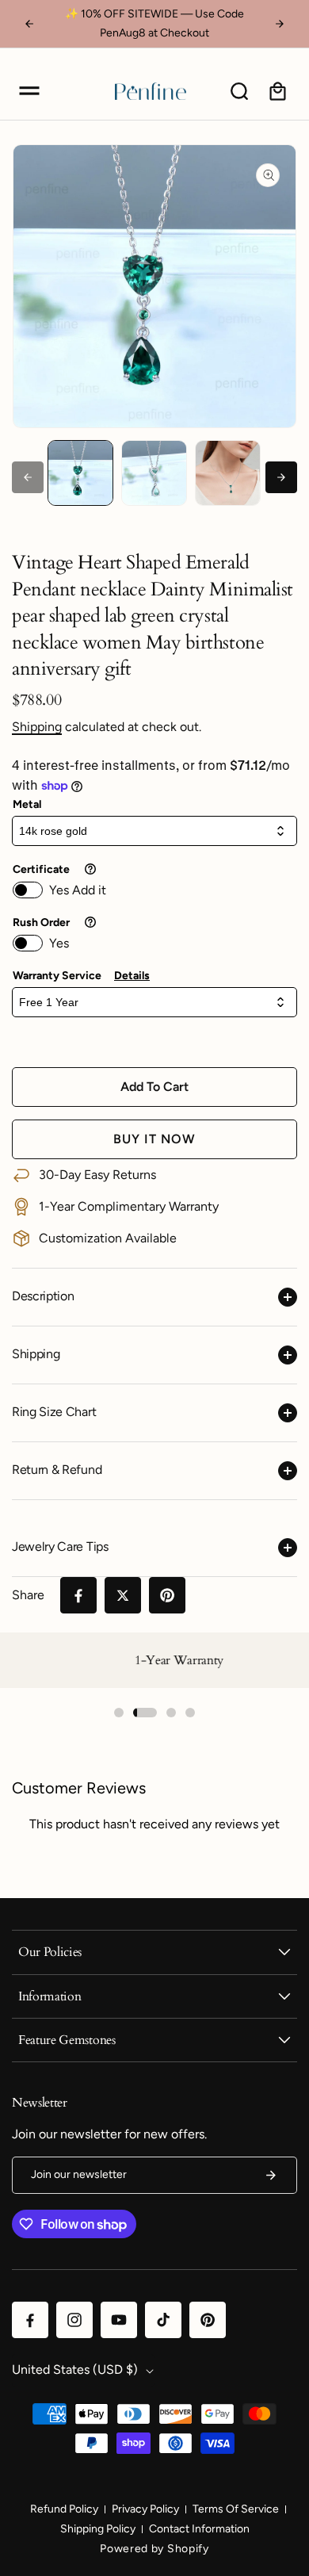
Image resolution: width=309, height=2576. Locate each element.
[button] (29, 91)
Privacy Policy (145, 2509)
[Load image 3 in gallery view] (228, 473)
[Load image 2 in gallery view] (154, 473)
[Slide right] (281, 477)
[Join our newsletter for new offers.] (271, 2175)
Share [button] (28, 1595)
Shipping (37, 727)
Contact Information (199, 2529)
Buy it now (154, 1139)
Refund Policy (64, 2509)
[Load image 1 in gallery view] (80, 473)
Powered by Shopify (154, 2549)
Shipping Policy (98, 2529)
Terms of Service (236, 2509)
